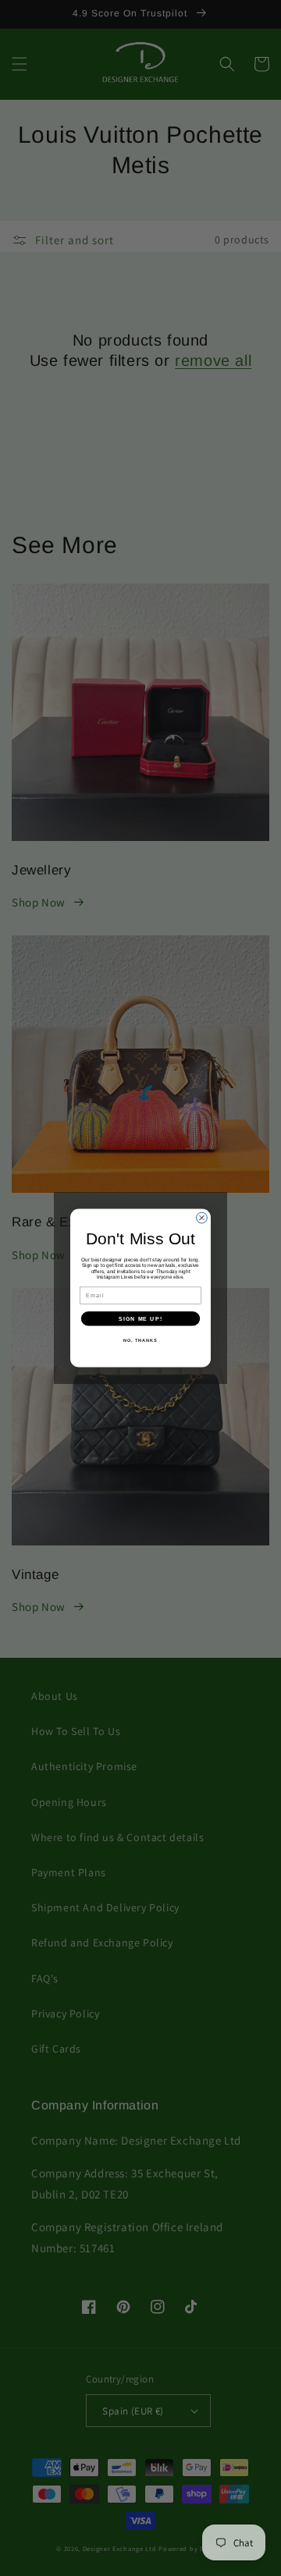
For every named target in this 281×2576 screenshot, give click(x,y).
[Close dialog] (202, 1218)
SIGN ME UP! (140, 1318)
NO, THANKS (140, 1340)
